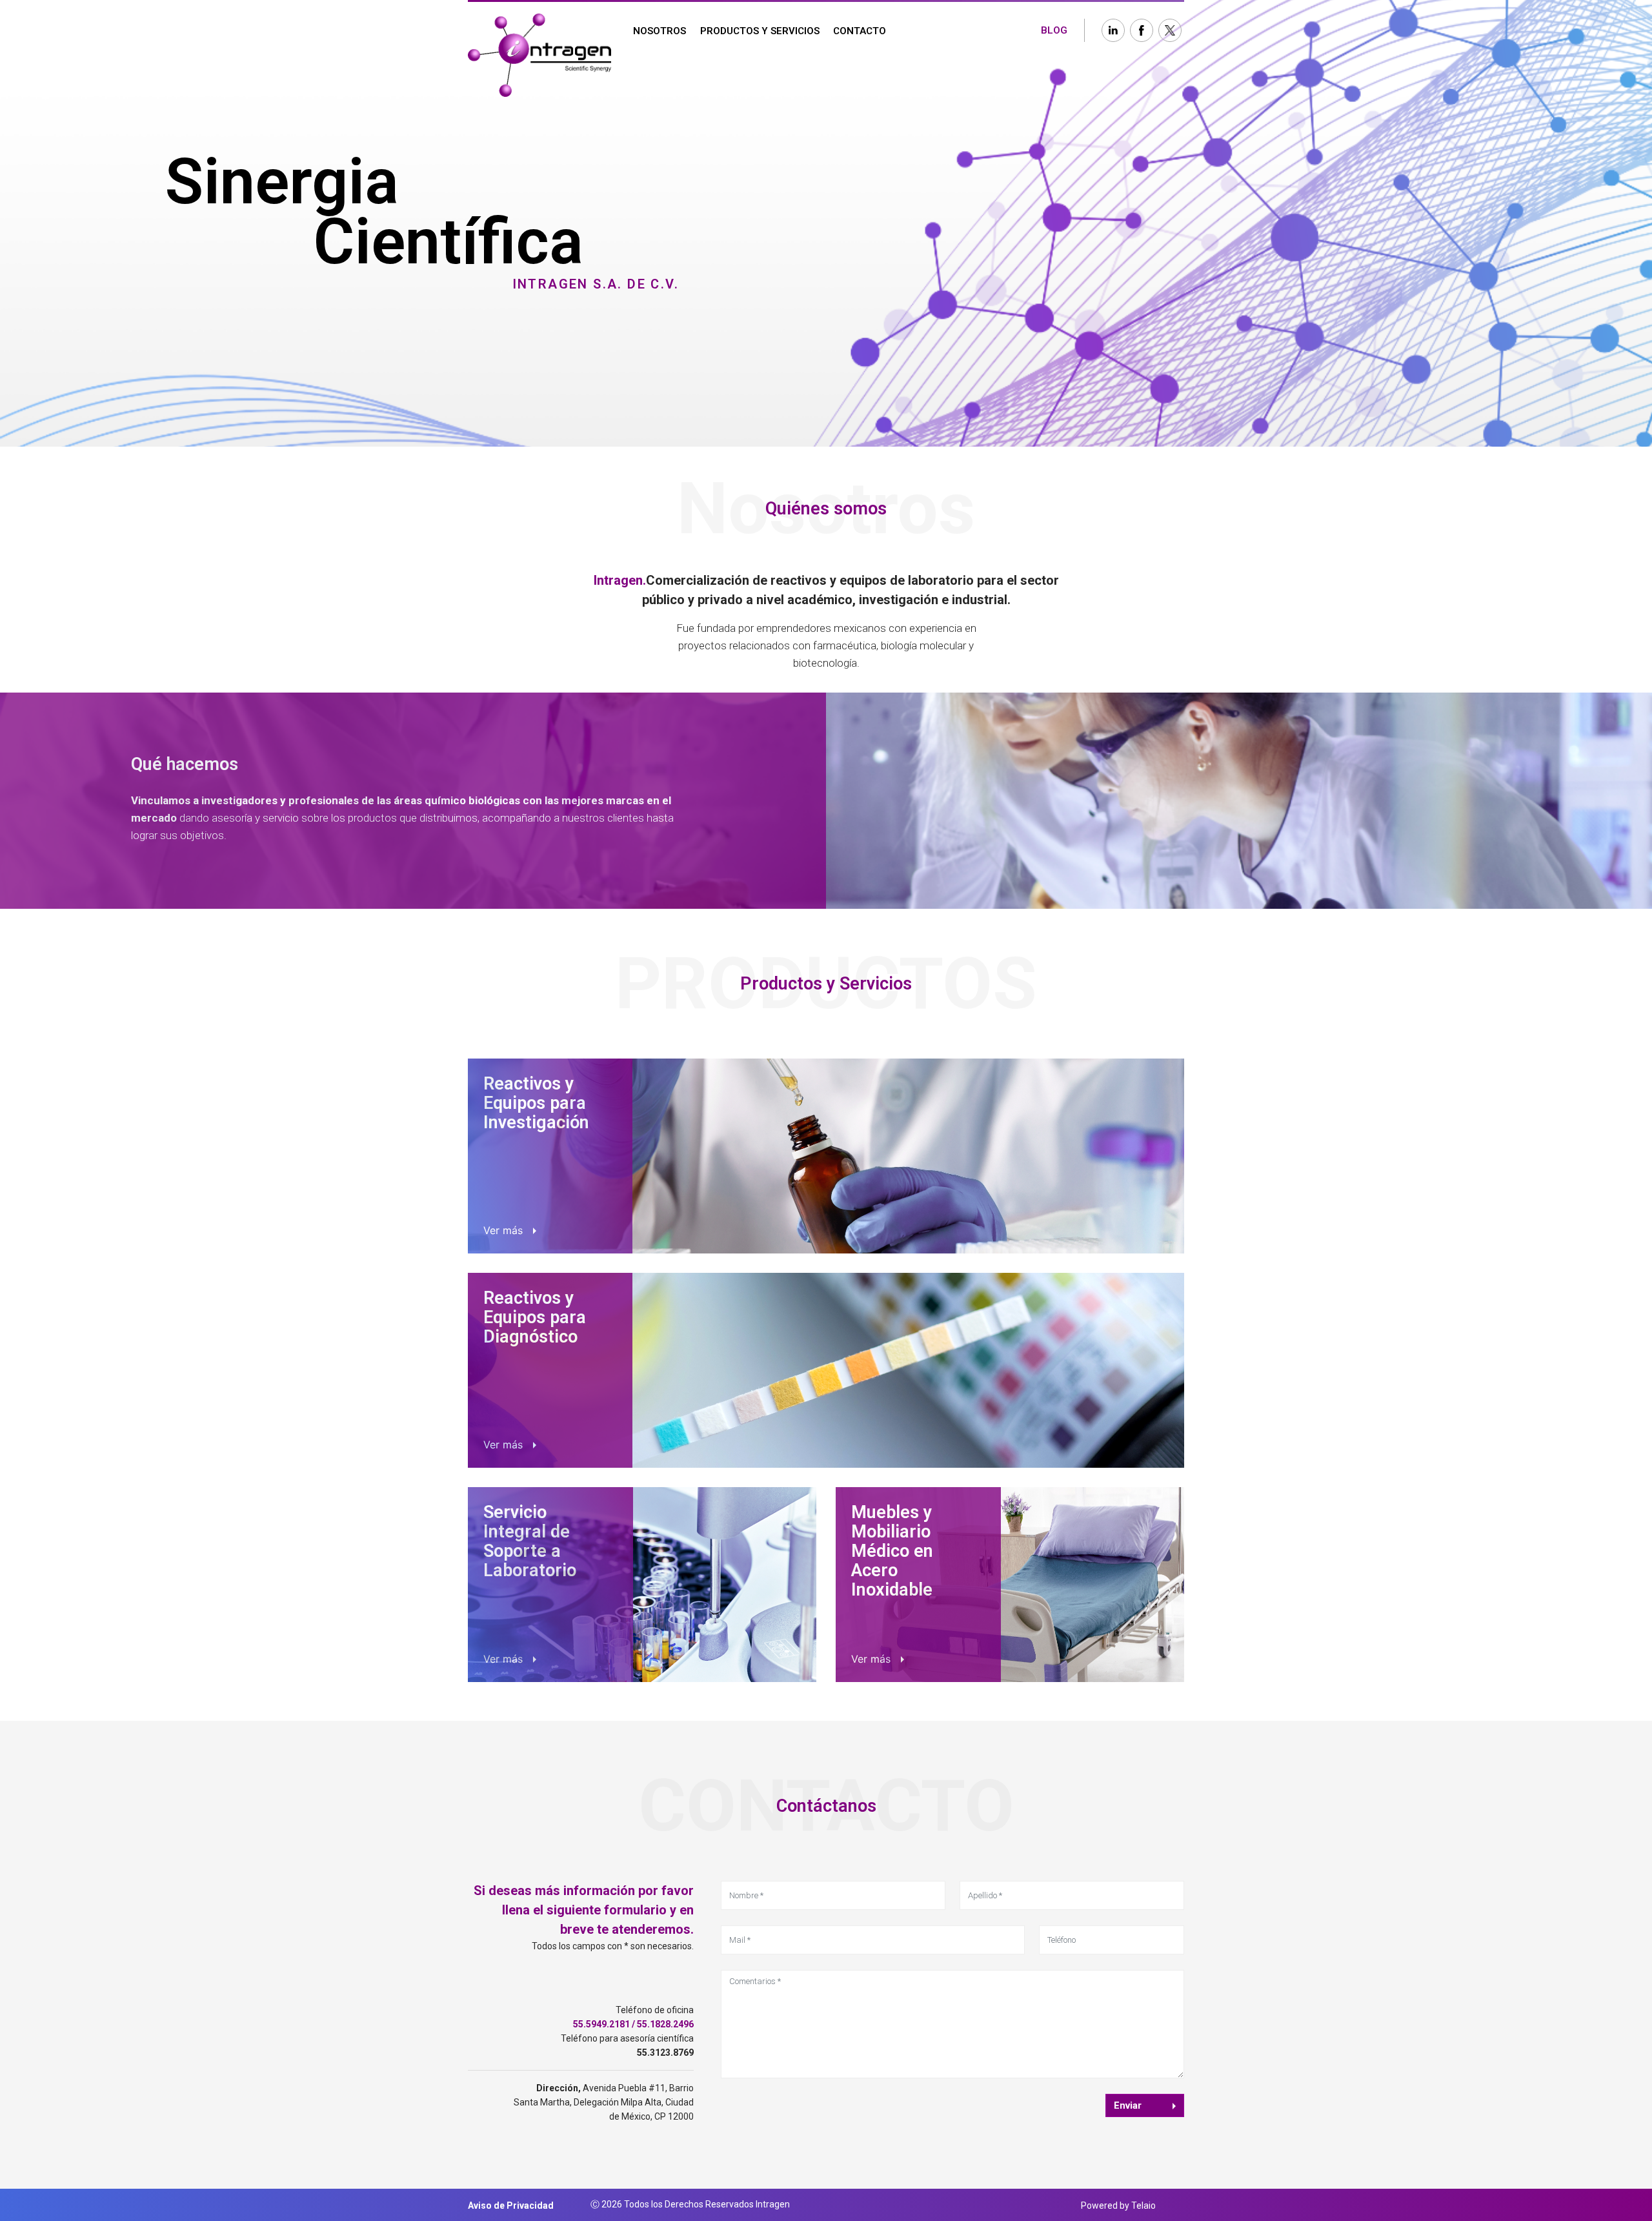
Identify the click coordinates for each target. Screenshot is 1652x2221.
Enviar (1128, 2105)
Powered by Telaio (1118, 2206)
